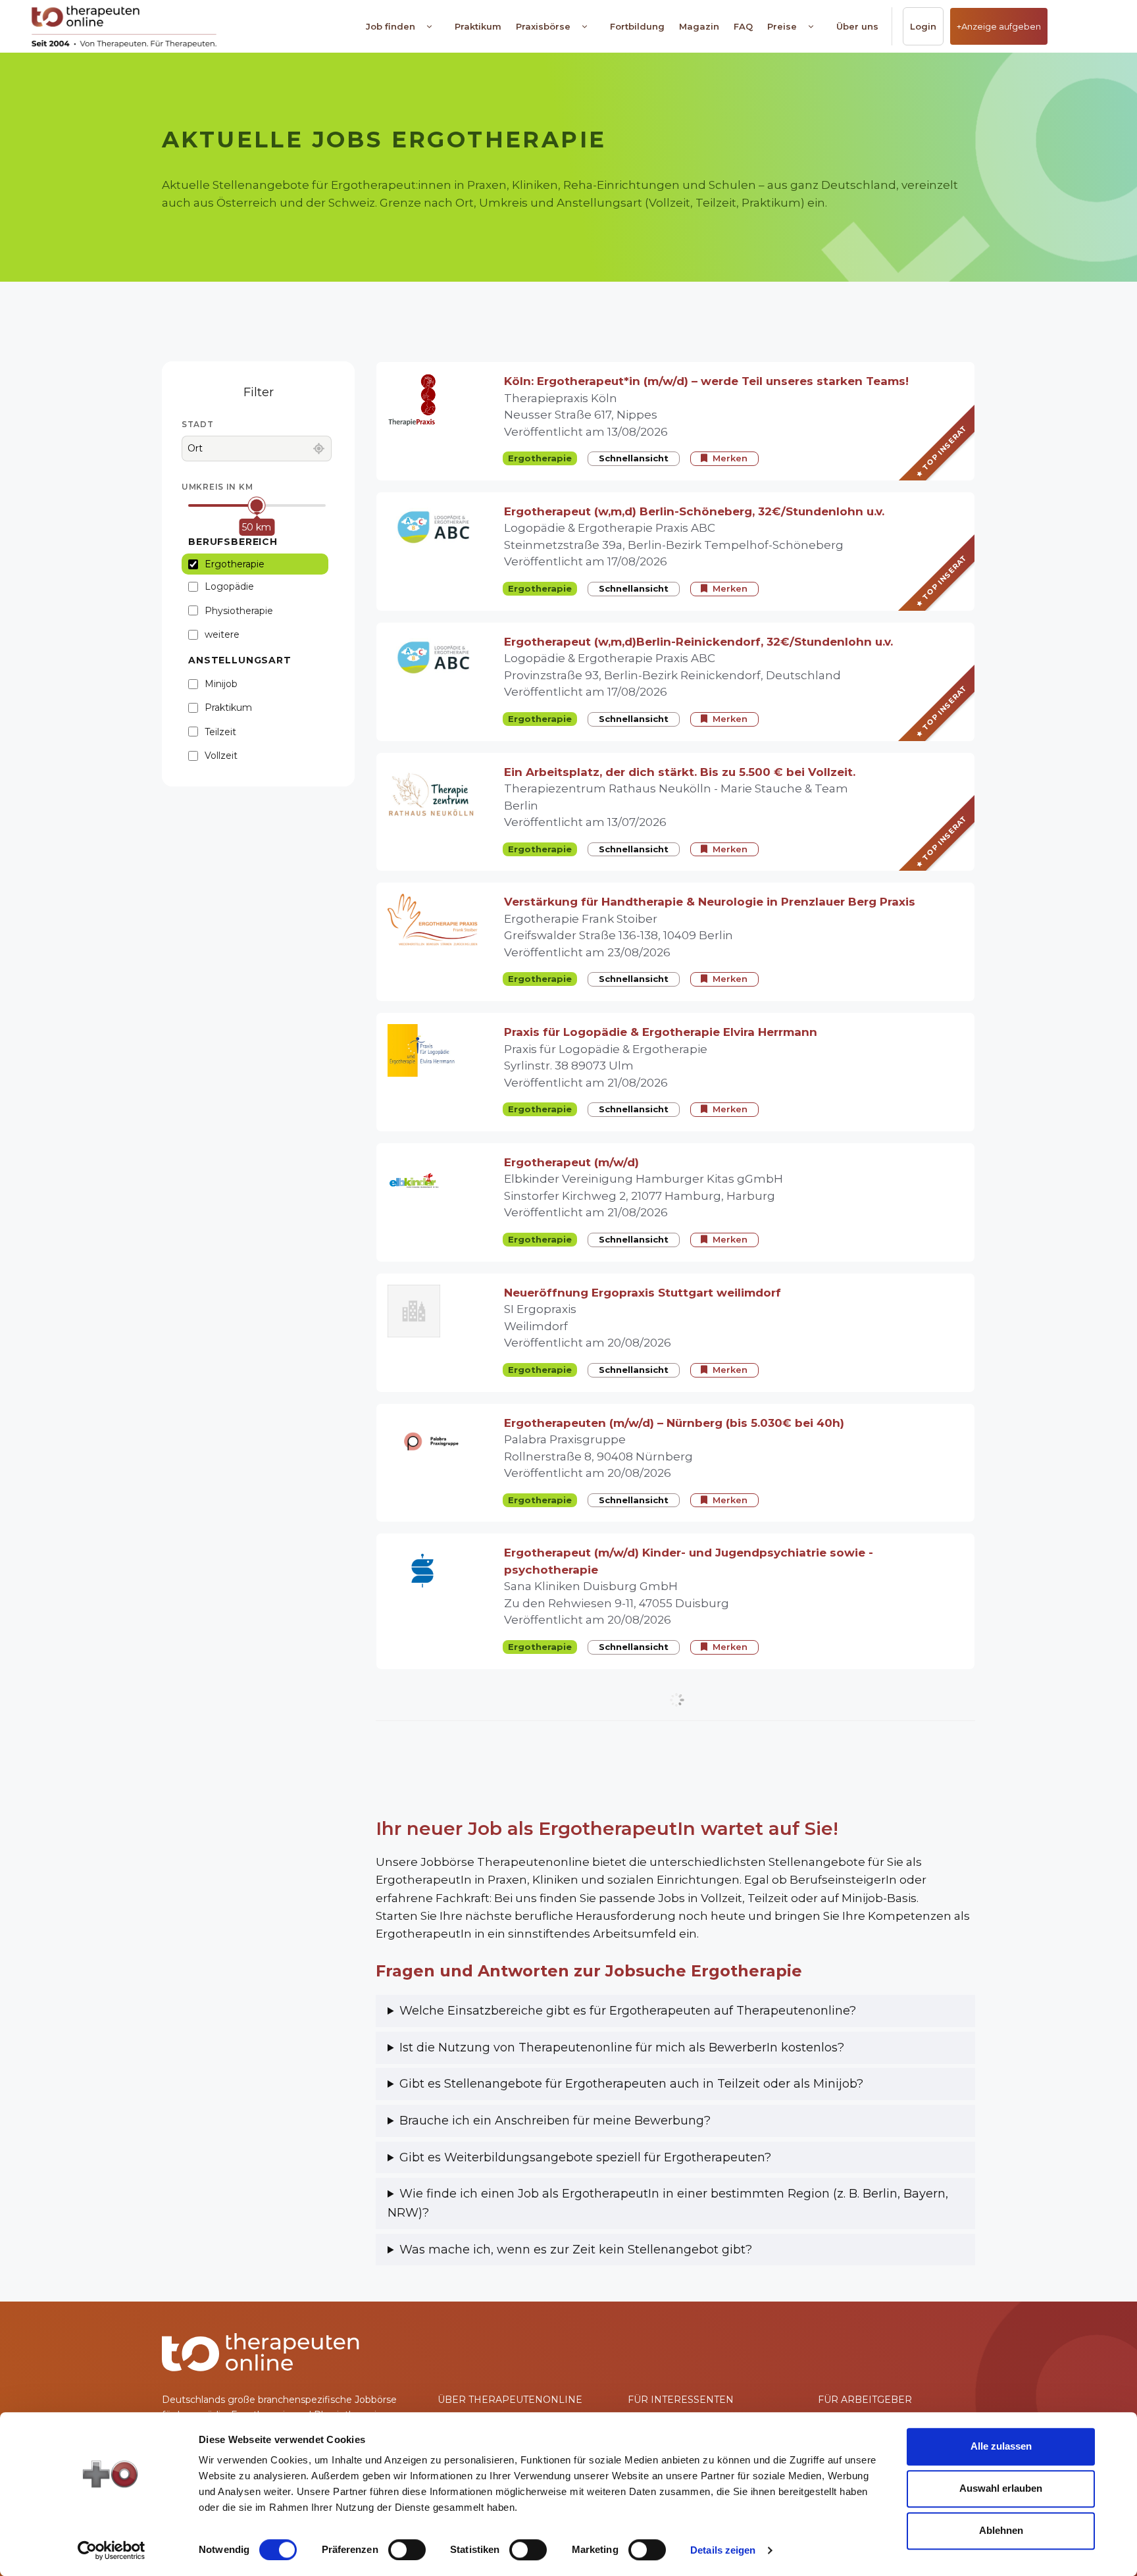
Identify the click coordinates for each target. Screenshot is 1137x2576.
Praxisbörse (543, 26)
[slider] (257, 506)
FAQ (743, 26)
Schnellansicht (634, 458)
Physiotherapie (239, 611)
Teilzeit (220, 732)
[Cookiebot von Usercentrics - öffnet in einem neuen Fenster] (112, 2550)
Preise (782, 26)
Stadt (198, 424)
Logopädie (229, 586)
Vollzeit (221, 756)
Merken (730, 458)
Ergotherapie (235, 564)
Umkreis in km (217, 487)
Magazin (699, 26)
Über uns (857, 26)
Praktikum (478, 26)
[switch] (407, 2550)
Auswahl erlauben (1001, 2488)
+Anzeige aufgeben (999, 26)
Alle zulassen (1001, 2446)
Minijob (221, 684)
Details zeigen (723, 2550)
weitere (222, 634)
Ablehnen (1001, 2530)
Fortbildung (637, 26)
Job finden (391, 26)
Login (923, 26)
